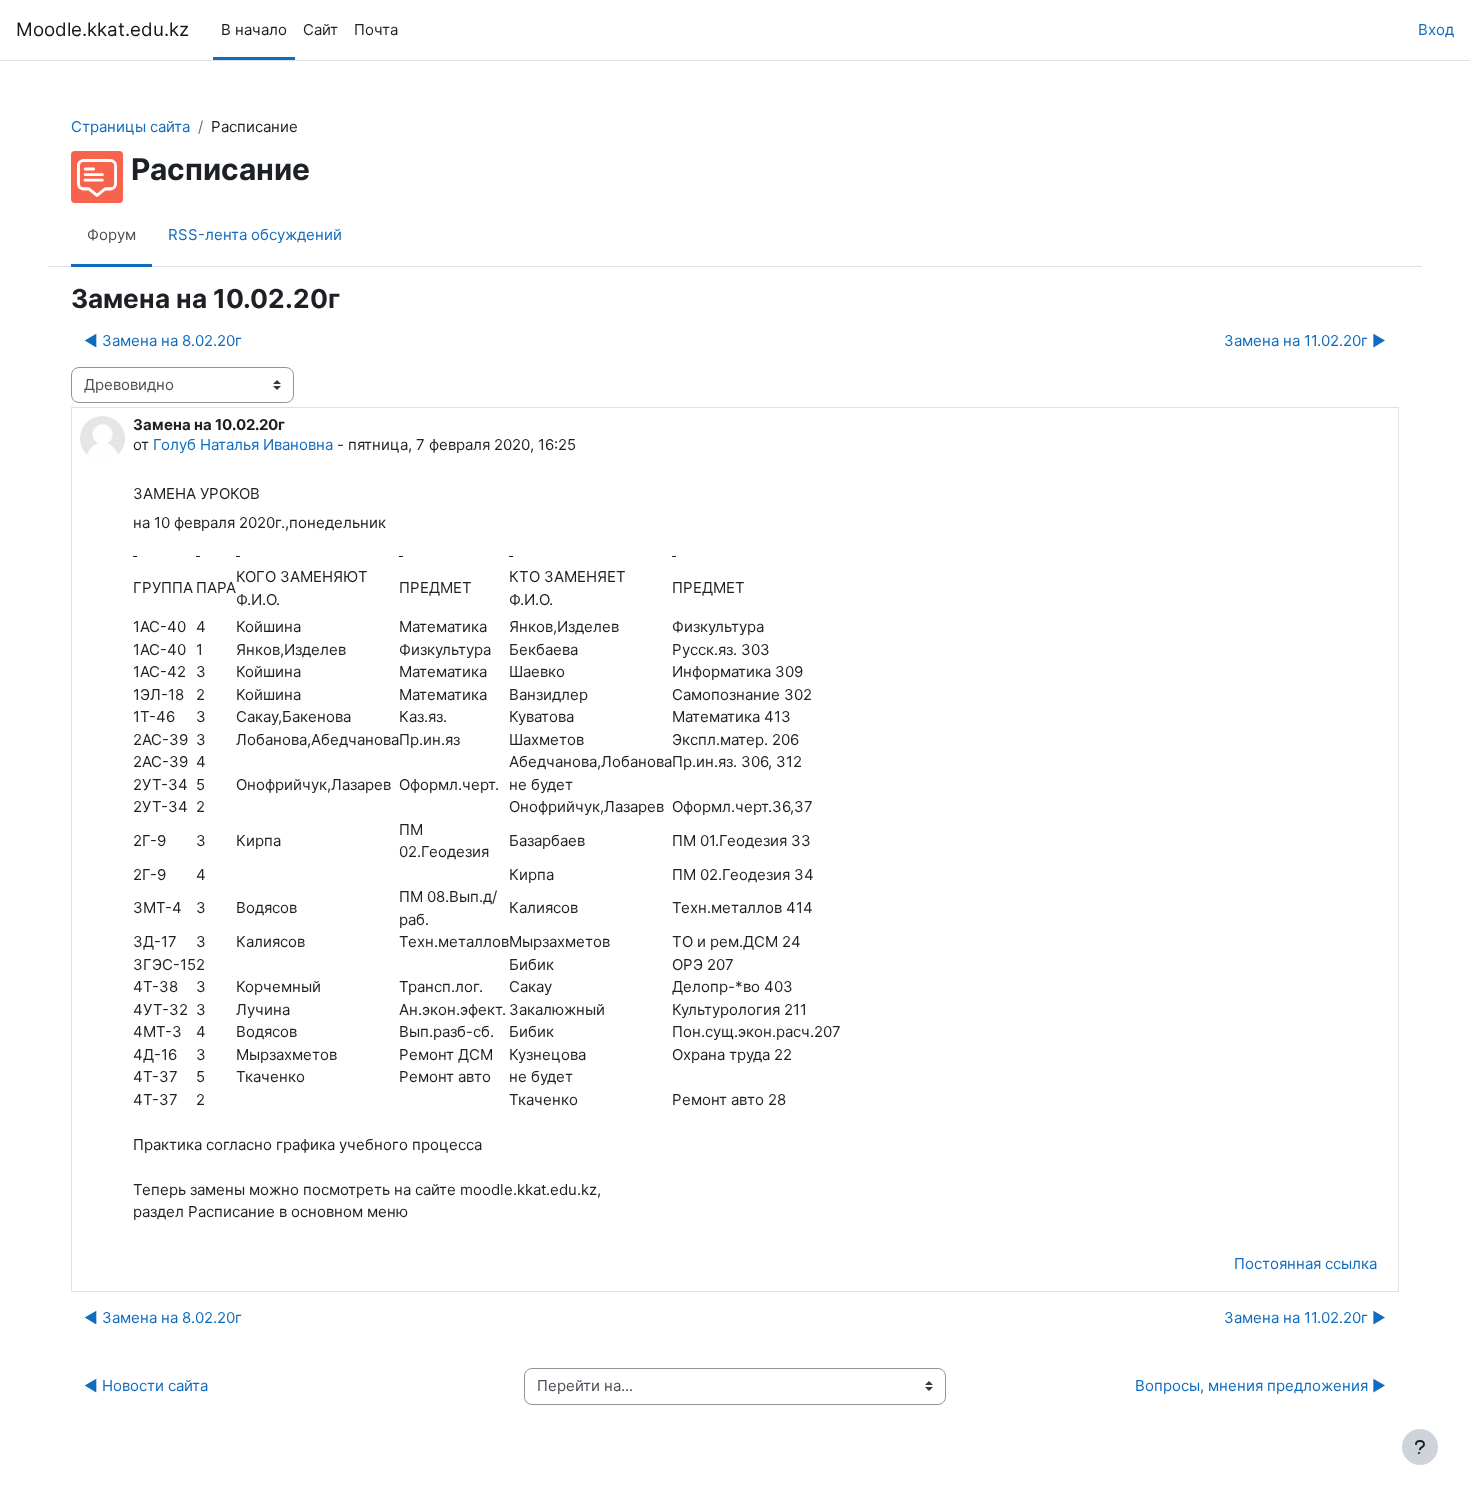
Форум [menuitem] (111, 234)
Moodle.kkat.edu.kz (102, 29)
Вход (1436, 29)
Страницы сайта (130, 126)
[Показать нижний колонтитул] (1420, 1447)
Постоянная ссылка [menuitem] (1305, 1263)
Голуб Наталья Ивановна (243, 444)
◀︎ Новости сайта (146, 1385)
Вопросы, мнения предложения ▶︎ (1260, 1385)
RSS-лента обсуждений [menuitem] (255, 234)
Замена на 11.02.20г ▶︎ (1305, 340)
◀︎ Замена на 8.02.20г (163, 340)
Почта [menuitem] (376, 29)
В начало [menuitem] (254, 29)
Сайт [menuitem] (320, 29)
